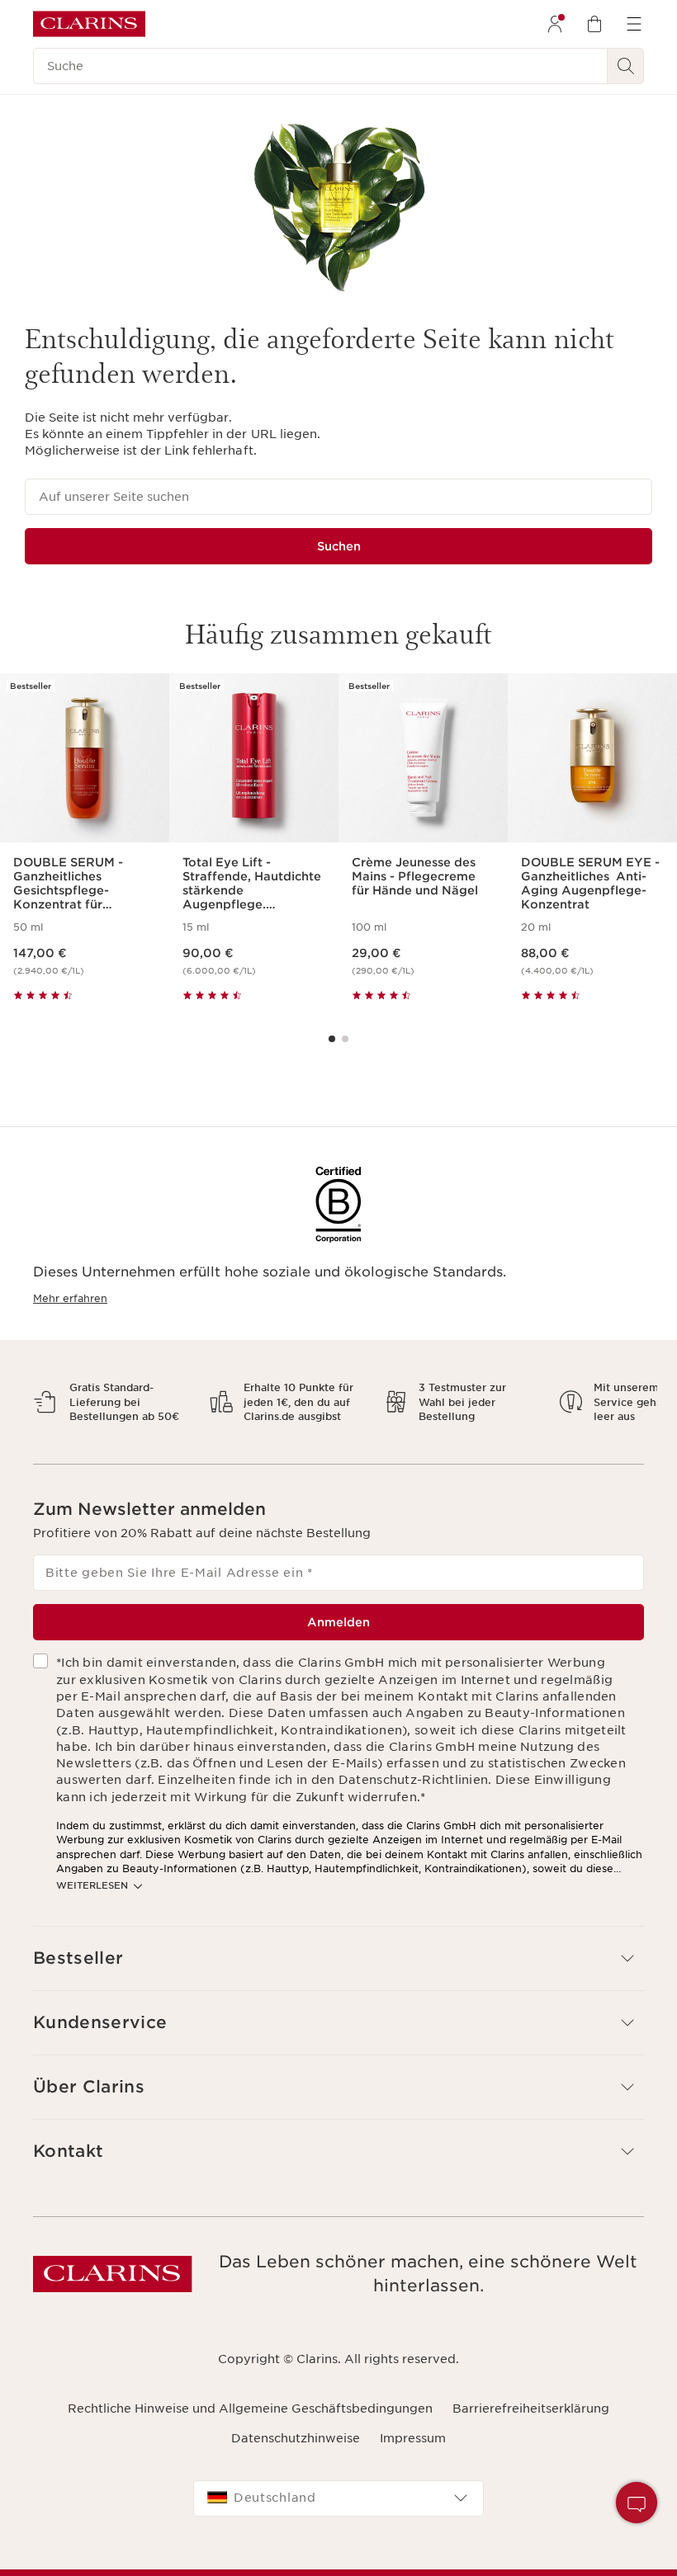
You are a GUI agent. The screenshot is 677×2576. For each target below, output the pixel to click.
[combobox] (338, 2512)
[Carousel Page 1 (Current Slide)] (332, 1039)
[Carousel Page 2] (345, 1039)
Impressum (413, 2453)
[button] (338, 1972)
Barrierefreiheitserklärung (531, 2423)
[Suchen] (626, 66)
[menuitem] (555, 24)
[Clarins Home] (89, 24)
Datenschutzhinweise (296, 2453)
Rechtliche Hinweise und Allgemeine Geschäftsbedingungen (250, 2423)
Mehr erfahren (70, 1298)
